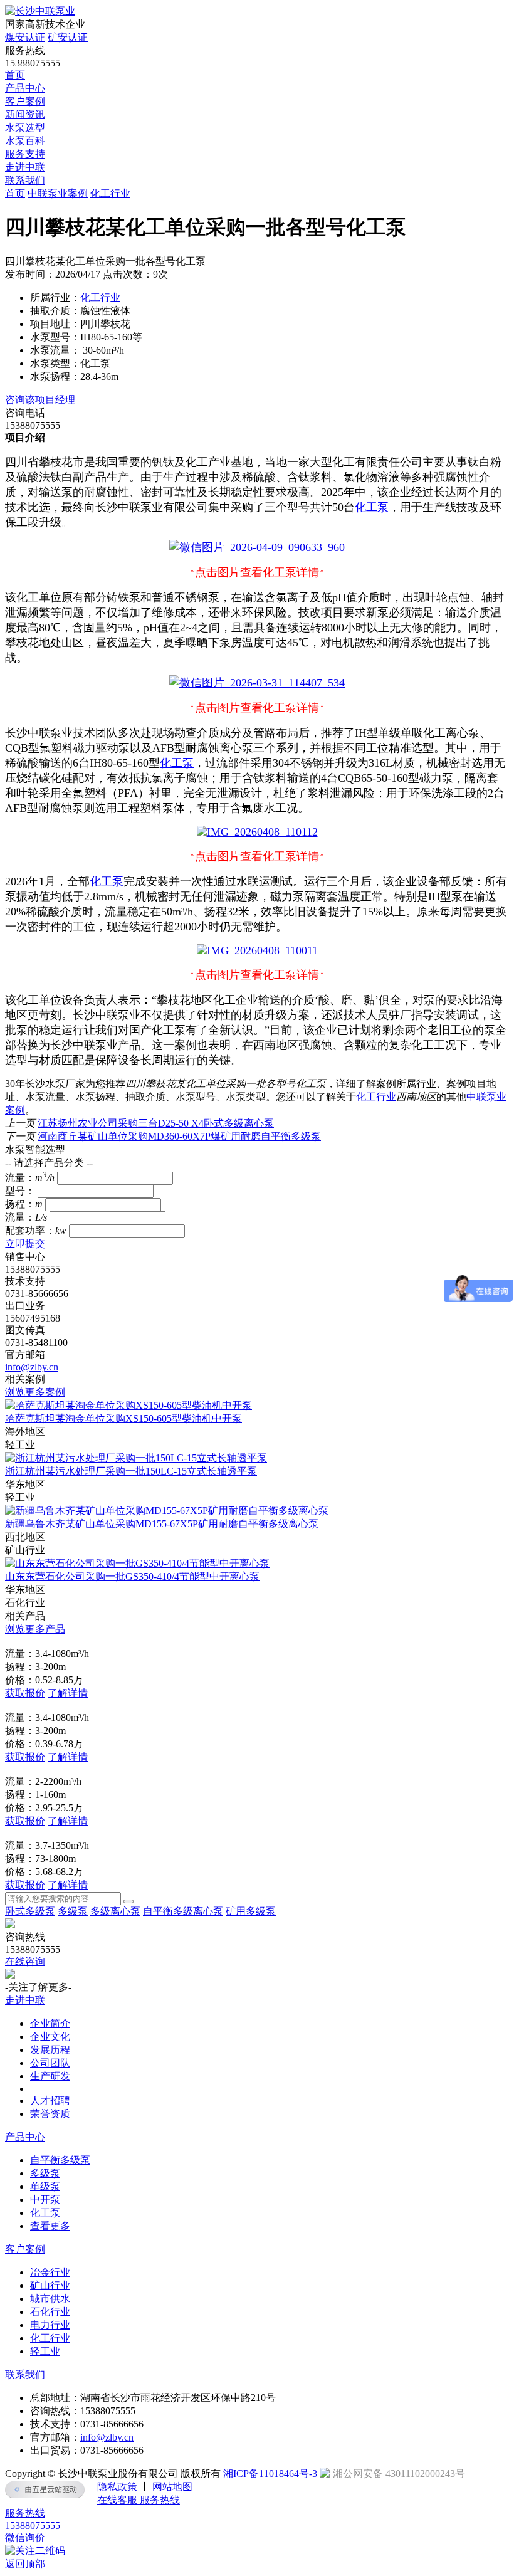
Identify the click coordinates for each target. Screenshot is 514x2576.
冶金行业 (50, 2272)
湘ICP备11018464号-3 (270, 2473)
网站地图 (172, 2487)
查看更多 (50, 2226)
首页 (15, 75)
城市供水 (50, 2299)
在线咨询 (25, 1961)
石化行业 (50, 2312)
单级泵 (45, 2186)
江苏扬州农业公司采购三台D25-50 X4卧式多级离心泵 (156, 1123)
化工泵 (372, 507)
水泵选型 (25, 128)
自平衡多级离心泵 (183, 1911)
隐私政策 (117, 2487)
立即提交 (25, 1243)
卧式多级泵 (30, 1911)
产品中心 (25, 88)
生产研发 (50, 2076)
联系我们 (25, 180)
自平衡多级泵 (60, 2160)
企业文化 (50, 2037)
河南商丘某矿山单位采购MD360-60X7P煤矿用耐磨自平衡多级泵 (179, 1136)
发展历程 (50, 2050)
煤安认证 (25, 37)
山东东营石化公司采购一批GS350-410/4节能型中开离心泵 (132, 1576)
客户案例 (25, 101)
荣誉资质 (50, 2114)
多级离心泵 (115, 1911)
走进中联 (25, 167)
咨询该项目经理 (40, 400)
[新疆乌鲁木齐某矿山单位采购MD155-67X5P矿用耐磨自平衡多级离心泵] (167, 1511)
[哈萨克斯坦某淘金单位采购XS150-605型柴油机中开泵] (128, 1405)
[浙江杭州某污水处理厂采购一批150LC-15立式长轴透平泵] (136, 1458)
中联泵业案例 (58, 193)
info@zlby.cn (32, 1367)
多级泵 (73, 1911)
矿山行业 (50, 2285)
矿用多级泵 (251, 1911)
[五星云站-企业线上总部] (45, 2489)
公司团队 (50, 2063)
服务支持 (25, 154)
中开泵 (45, 2200)
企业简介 (50, 2023)
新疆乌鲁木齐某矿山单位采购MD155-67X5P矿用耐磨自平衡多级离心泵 (162, 1524)
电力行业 (50, 2325)
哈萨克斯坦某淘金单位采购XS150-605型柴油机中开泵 (123, 1418)
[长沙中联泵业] (40, 11)
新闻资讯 (25, 114)
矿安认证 (68, 37)
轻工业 (45, 2351)
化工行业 (110, 193)
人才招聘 (50, 2100)
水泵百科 (25, 141)
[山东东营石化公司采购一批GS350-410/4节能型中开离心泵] (137, 1563)
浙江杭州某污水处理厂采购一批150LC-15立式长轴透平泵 (131, 1471)
